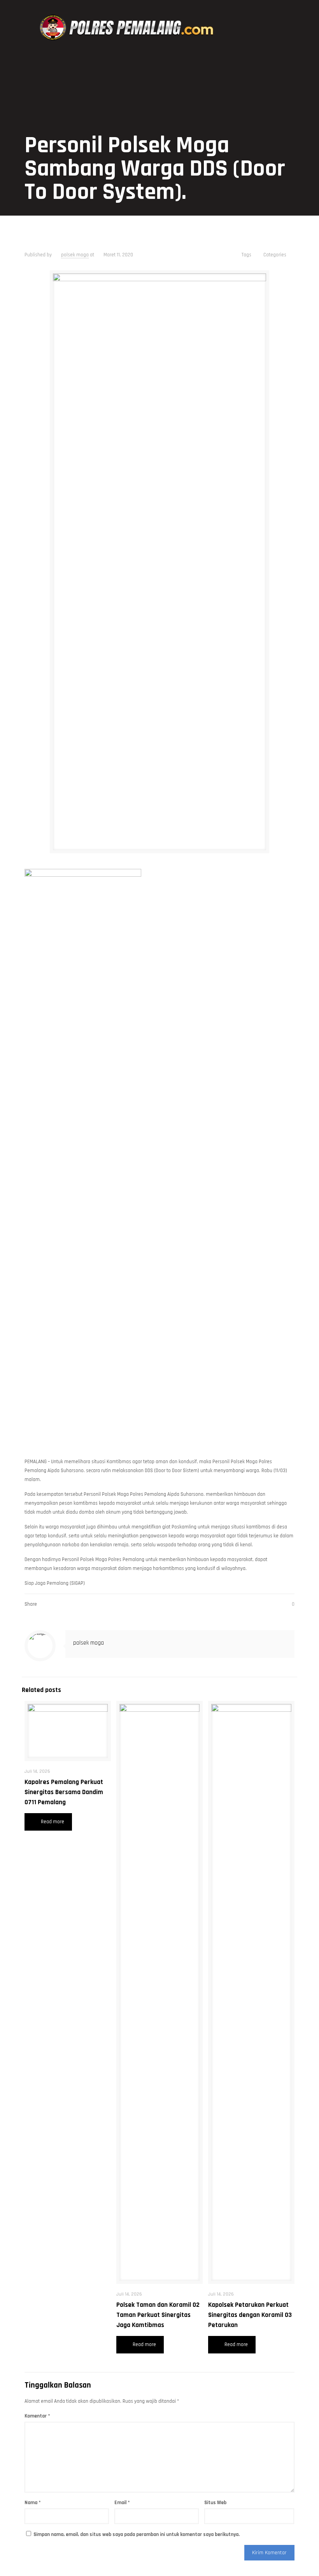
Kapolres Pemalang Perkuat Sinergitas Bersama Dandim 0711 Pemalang (64, 1792)
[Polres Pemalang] (128, 28)
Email (122, 2503)
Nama (33, 2503)
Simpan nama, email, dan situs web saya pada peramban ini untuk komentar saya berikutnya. (137, 2534)
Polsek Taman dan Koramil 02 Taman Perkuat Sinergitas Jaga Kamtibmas (158, 2315)
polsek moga (75, 255)
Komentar (37, 2416)
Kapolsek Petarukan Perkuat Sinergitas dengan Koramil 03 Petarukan (250, 2315)
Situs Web (215, 2503)
